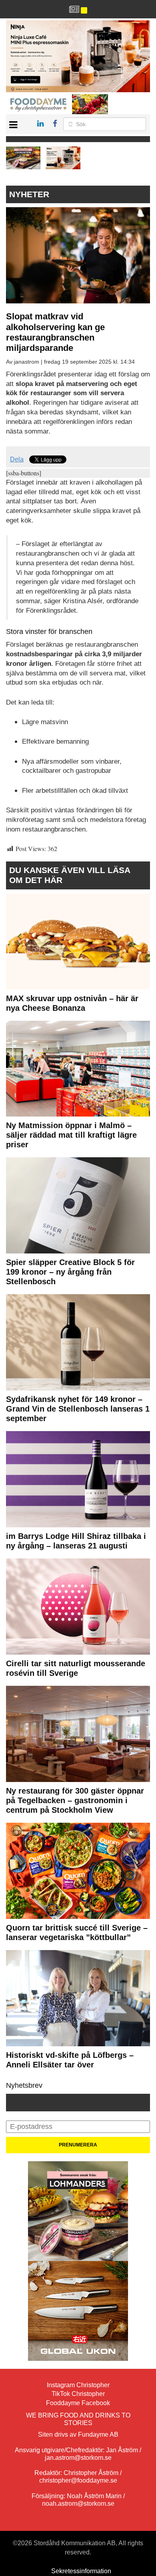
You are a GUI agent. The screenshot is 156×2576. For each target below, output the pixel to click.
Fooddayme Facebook (78, 2403)
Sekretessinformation (81, 2571)
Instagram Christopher (78, 2385)
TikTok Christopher (78, 2394)
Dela (17, 459)
